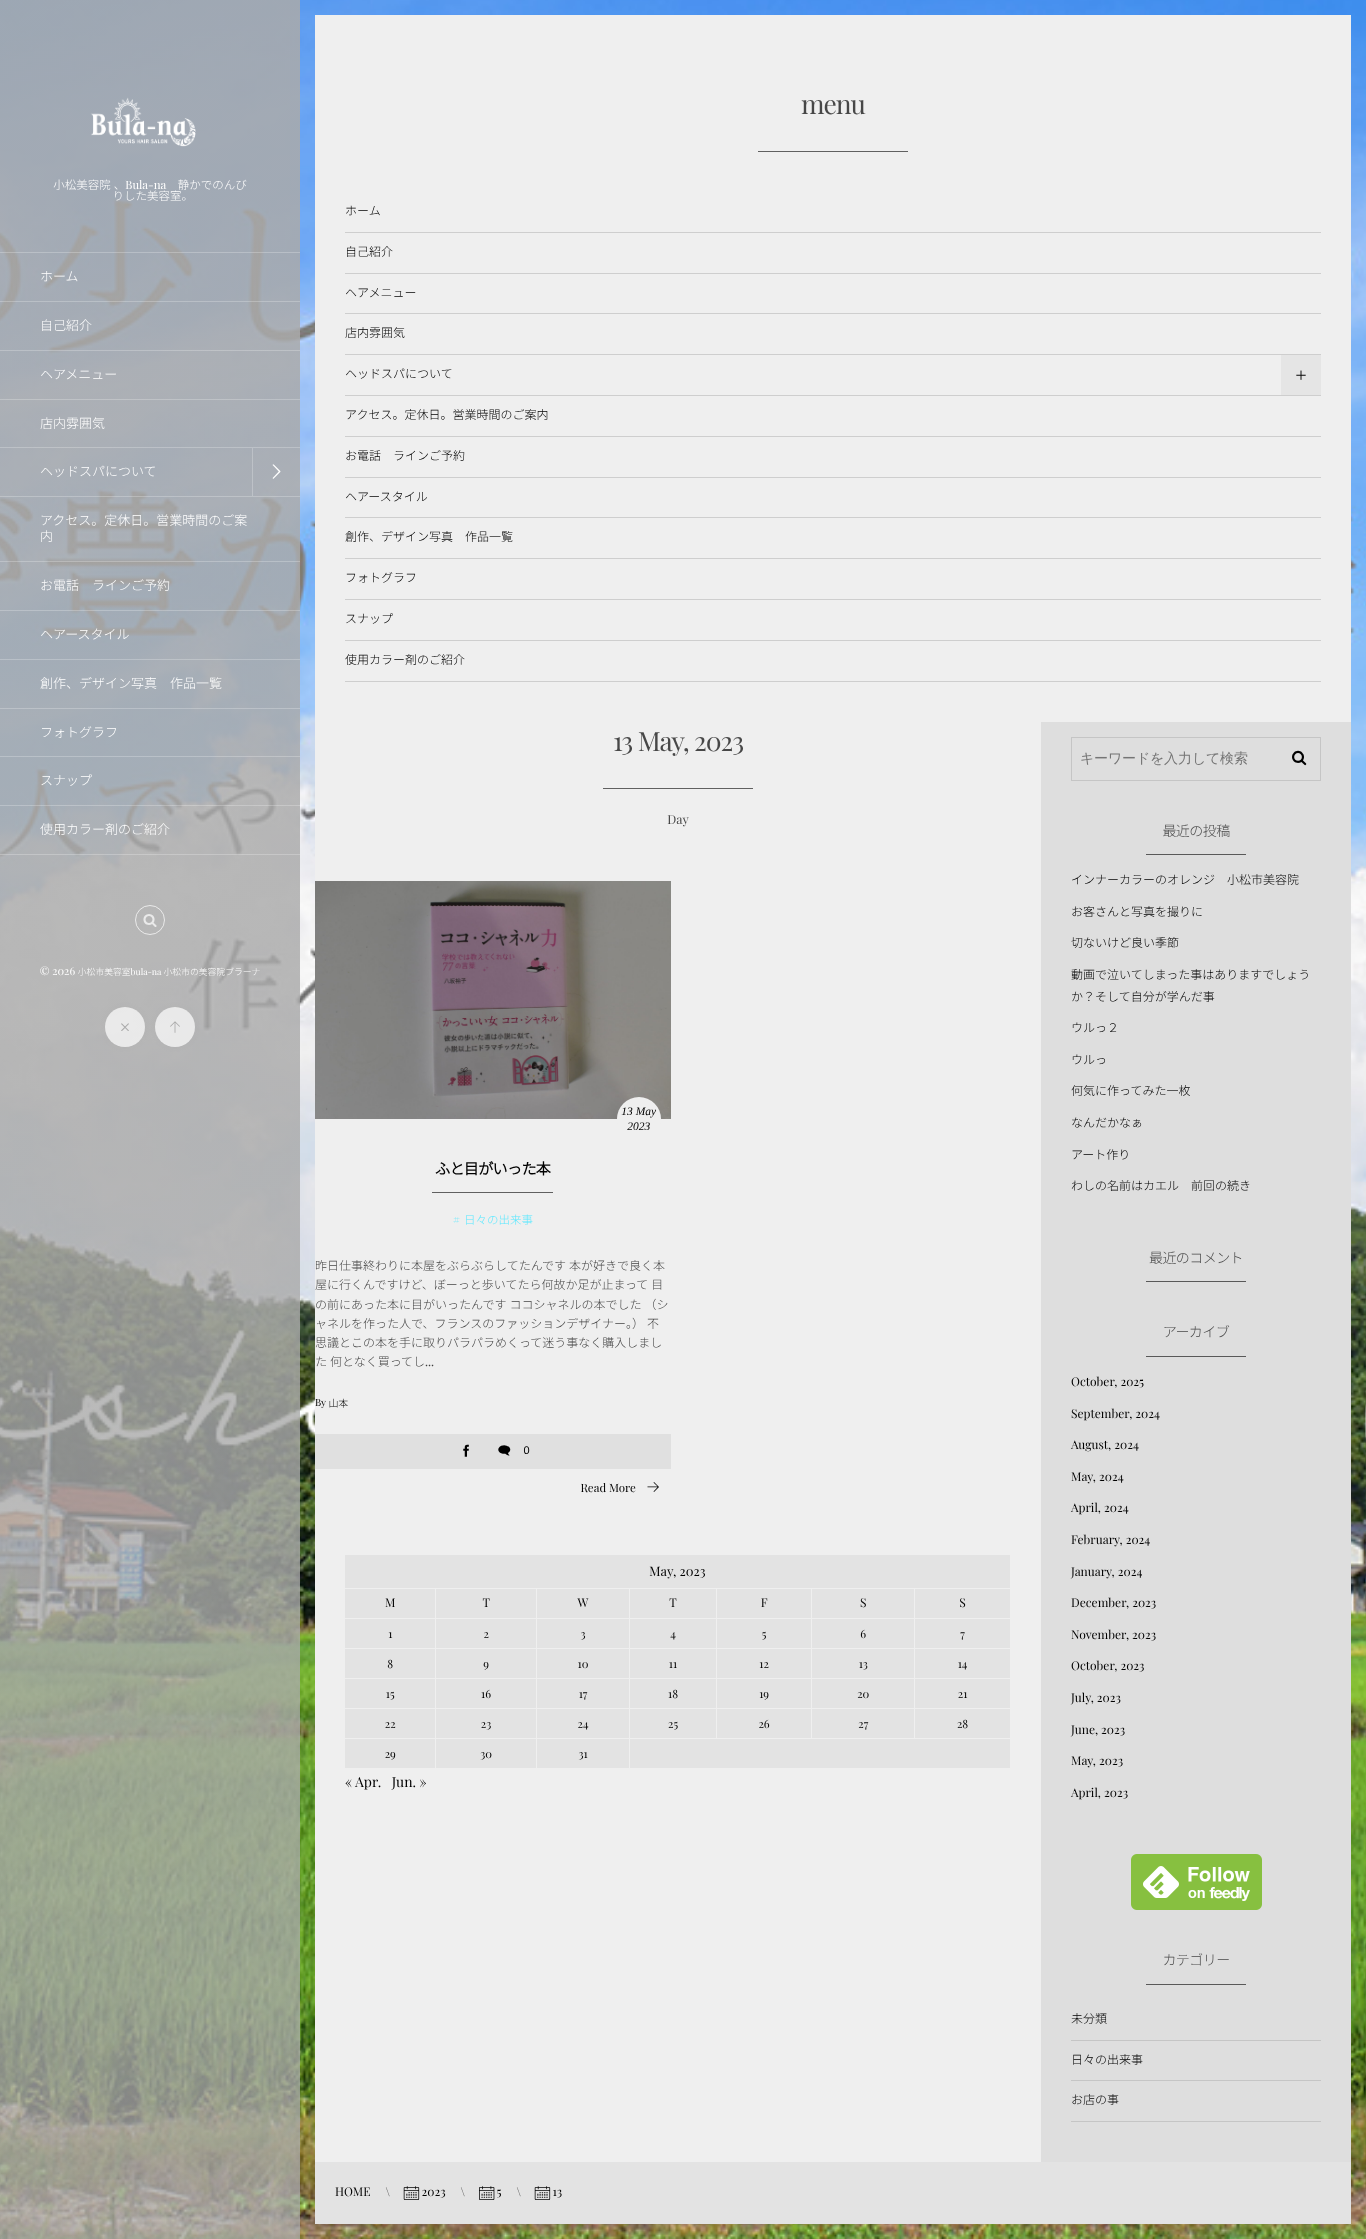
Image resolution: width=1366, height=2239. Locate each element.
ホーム (363, 211)
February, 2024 (1110, 1540)
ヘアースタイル (386, 497)
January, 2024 (1106, 1572)
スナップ (369, 619)
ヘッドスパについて (399, 374)
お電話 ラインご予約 (405, 456)
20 (863, 1693)
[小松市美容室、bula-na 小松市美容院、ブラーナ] (150, 161)
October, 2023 (1108, 1666)
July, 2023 (1096, 1698)
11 (673, 1663)
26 (763, 1723)
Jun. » (409, 1781)
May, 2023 (1097, 1761)
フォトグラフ (381, 578)
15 (390, 1693)
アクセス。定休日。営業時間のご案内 (446, 415)
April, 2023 (1099, 1793)
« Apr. (363, 1781)
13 (863, 1663)
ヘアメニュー (380, 293)
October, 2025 (1107, 1382)
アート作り (1100, 1155)
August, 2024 (1105, 1445)
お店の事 (1095, 2100)
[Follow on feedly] (1196, 1899)
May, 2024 (1097, 1477)
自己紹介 (369, 252)
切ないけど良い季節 (1125, 943)
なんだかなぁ (1107, 1123)
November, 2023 (1113, 1635)
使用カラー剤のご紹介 (405, 660)
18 (673, 1693)
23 (486, 1723)
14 (963, 1663)
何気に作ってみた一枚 (1130, 1091)
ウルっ (1089, 1060)
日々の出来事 (498, 1219)
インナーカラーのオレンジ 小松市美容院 (1185, 880)
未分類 (1089, 2019)
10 (583, 1663)
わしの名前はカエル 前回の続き (1161, 1186)
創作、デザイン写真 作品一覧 (429, 537)
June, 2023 (1098, 1730)
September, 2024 (1115, 1414)
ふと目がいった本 (492, 1168)
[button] (150, 920)
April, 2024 (1100, 1508)
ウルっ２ (1095, 1028)
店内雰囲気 (375, 333)
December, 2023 (1113, 1603)
